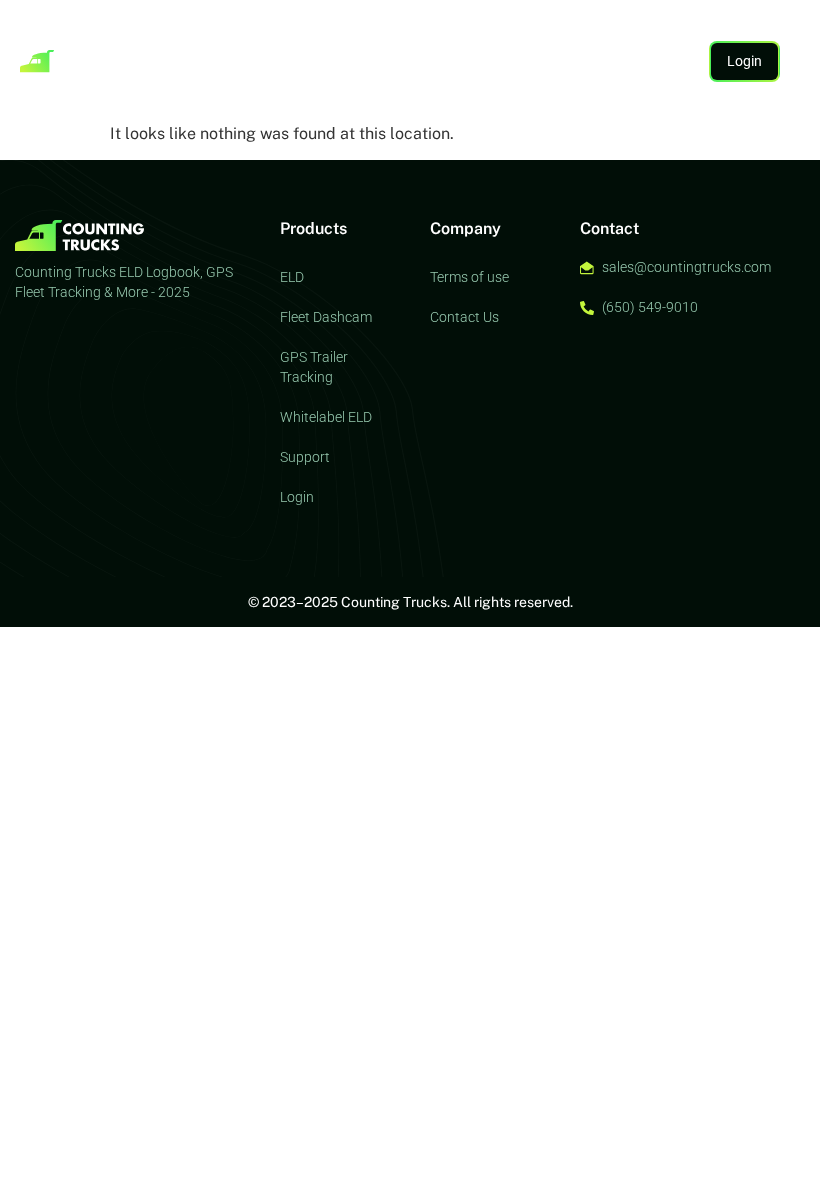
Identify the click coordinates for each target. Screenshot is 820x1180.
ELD (145, 40)
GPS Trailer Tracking (314, 367)
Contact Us (464, 317)
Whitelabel (404, 40)
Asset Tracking (219, 40)
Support (477, 40)
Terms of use (469, 277)
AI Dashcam (318, 40)
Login (297, 497)
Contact (166, 81)
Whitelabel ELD (326, 417)
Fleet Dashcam (326, 317)
